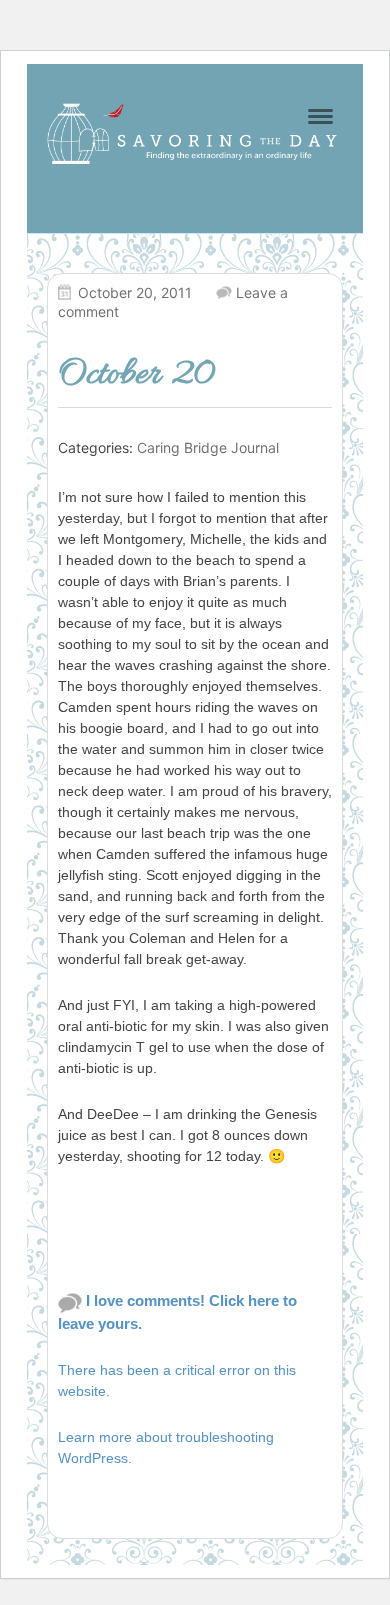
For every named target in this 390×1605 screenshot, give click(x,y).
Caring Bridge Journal (208, 447)
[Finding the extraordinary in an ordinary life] (195, 133)
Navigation (320, 116)
